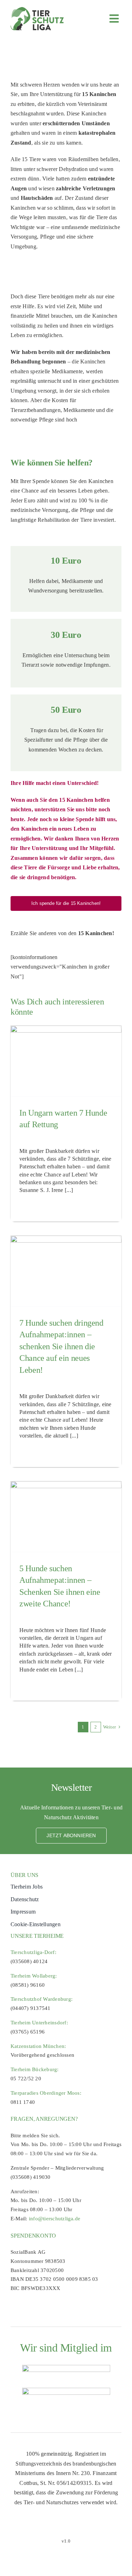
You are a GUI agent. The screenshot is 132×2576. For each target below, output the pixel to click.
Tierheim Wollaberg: (34, 1976)
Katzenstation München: (38, 2046)
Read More (30, 1207)
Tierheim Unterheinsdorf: (39, 2023)
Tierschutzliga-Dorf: (33, 1952)
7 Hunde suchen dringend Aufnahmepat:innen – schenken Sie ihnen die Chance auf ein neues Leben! (61, 1346)
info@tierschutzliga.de (55, 2219)
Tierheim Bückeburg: (35, 2069)
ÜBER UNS (24, 1875)
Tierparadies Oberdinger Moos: (46, 2093)
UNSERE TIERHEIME (37, 1936)
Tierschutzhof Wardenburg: (42, 1999)
